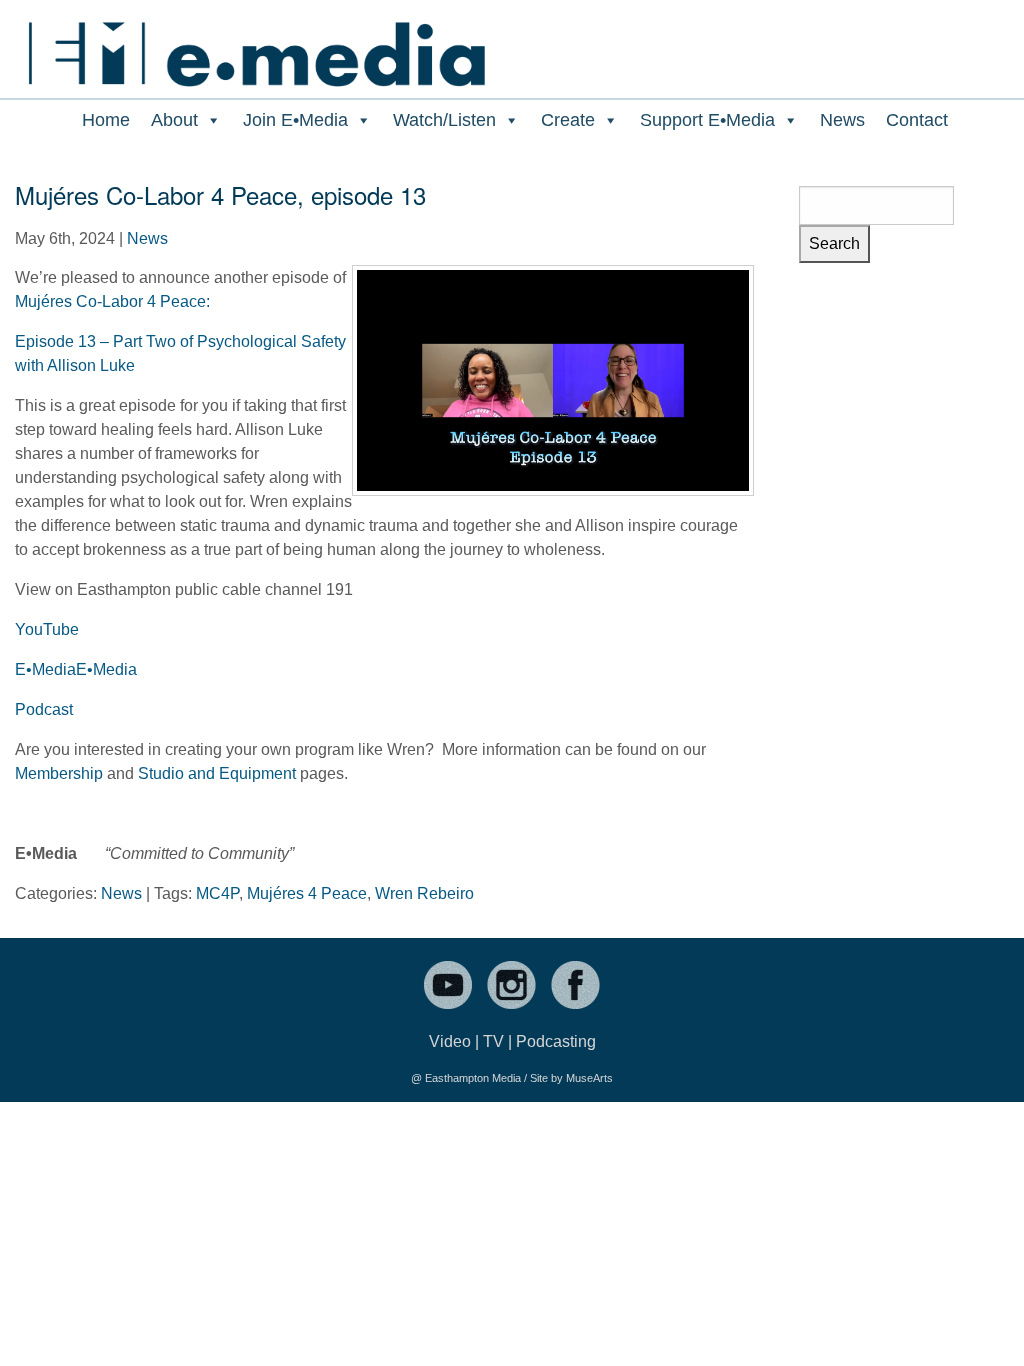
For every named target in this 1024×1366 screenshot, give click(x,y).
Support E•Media (707, 120)
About (174, 120)
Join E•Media (295, 120)
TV (493, 1041)
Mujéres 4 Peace (307, 893)
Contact (917, 120)
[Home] (256, 43)
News (842, 120)
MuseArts (589, 1078)
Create (568, 120)
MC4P (217, 893)
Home (106, 120)
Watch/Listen (444, 120)
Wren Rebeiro (424, 893)
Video (450, 1041)
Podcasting (556, 1041)
